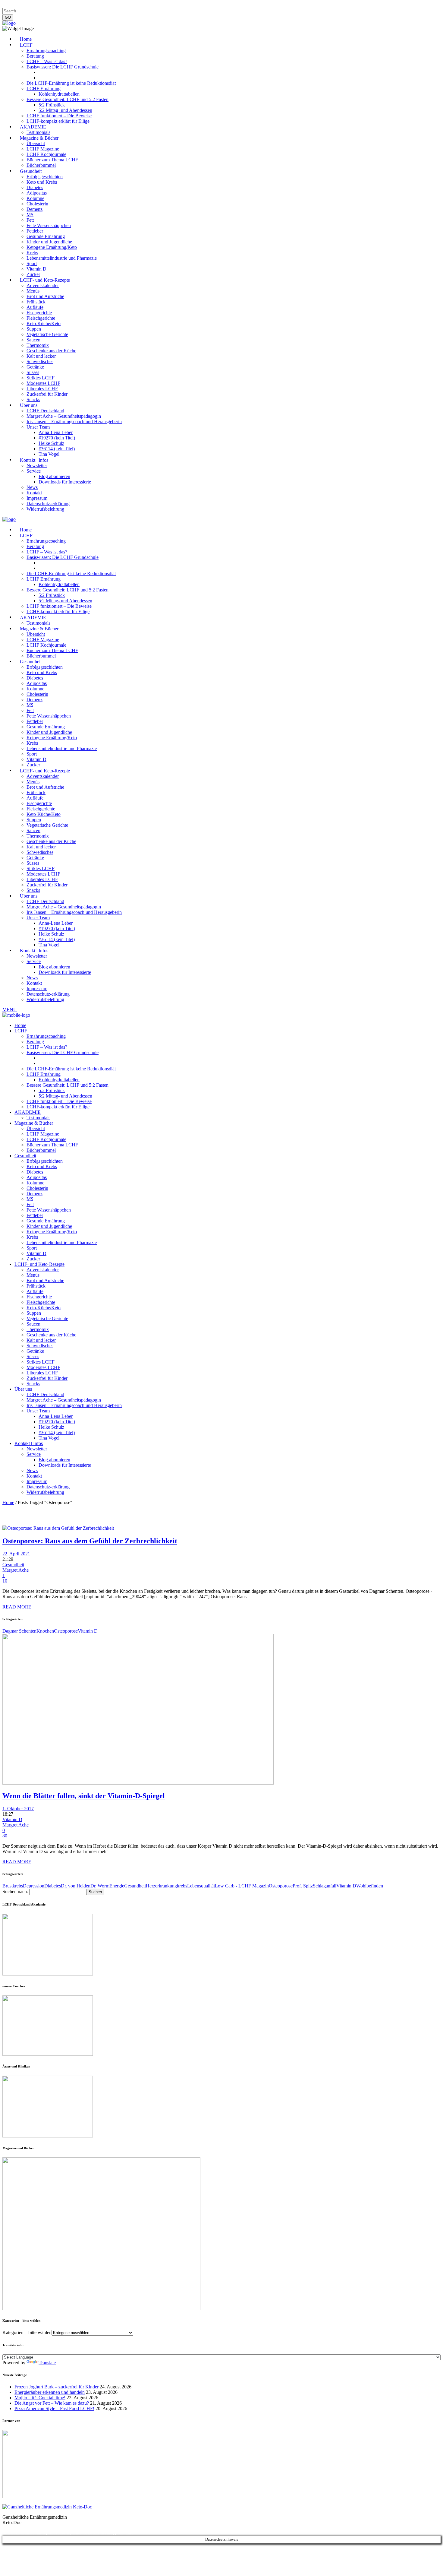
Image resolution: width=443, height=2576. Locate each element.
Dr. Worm (100, 1886)
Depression (34, 1886)
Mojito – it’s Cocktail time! (40, 2398)
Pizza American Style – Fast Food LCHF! (54, 2408)
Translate (47, 2363)
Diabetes (53, 1886)
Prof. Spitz (303, 1886)
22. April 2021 (16, 1554)
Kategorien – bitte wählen (27, 2332)
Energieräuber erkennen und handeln (50, 2392)
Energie (117, 1886)
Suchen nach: (15, 1892)
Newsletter (100, 5)
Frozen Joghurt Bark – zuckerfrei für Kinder (57, 2387)
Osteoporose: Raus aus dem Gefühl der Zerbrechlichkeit (90, 1541)
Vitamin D (88, 1631)
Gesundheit (13, 1565)
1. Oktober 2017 (18, 1809)
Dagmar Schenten (19, 1631)
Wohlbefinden (370, 1886)
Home (8, 1502)
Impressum (13, 5)
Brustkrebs (13, 1886)
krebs (182, 1886)
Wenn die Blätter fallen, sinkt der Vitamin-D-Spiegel (84, 1796)
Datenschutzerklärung (48, 5)
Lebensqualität (201, 1886)
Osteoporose (66, 1631)
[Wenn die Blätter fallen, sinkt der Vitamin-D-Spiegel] (138, 1783)
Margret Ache (16, 1570)
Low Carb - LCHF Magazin (242, 1886)
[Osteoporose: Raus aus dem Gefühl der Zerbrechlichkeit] (58, 1528)
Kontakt (79, 5)
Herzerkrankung (161, 1886)
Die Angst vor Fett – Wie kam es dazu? (52, 2403)
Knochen (45, 1631)
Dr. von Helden (76, 1886)
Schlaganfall (325, 1886)
